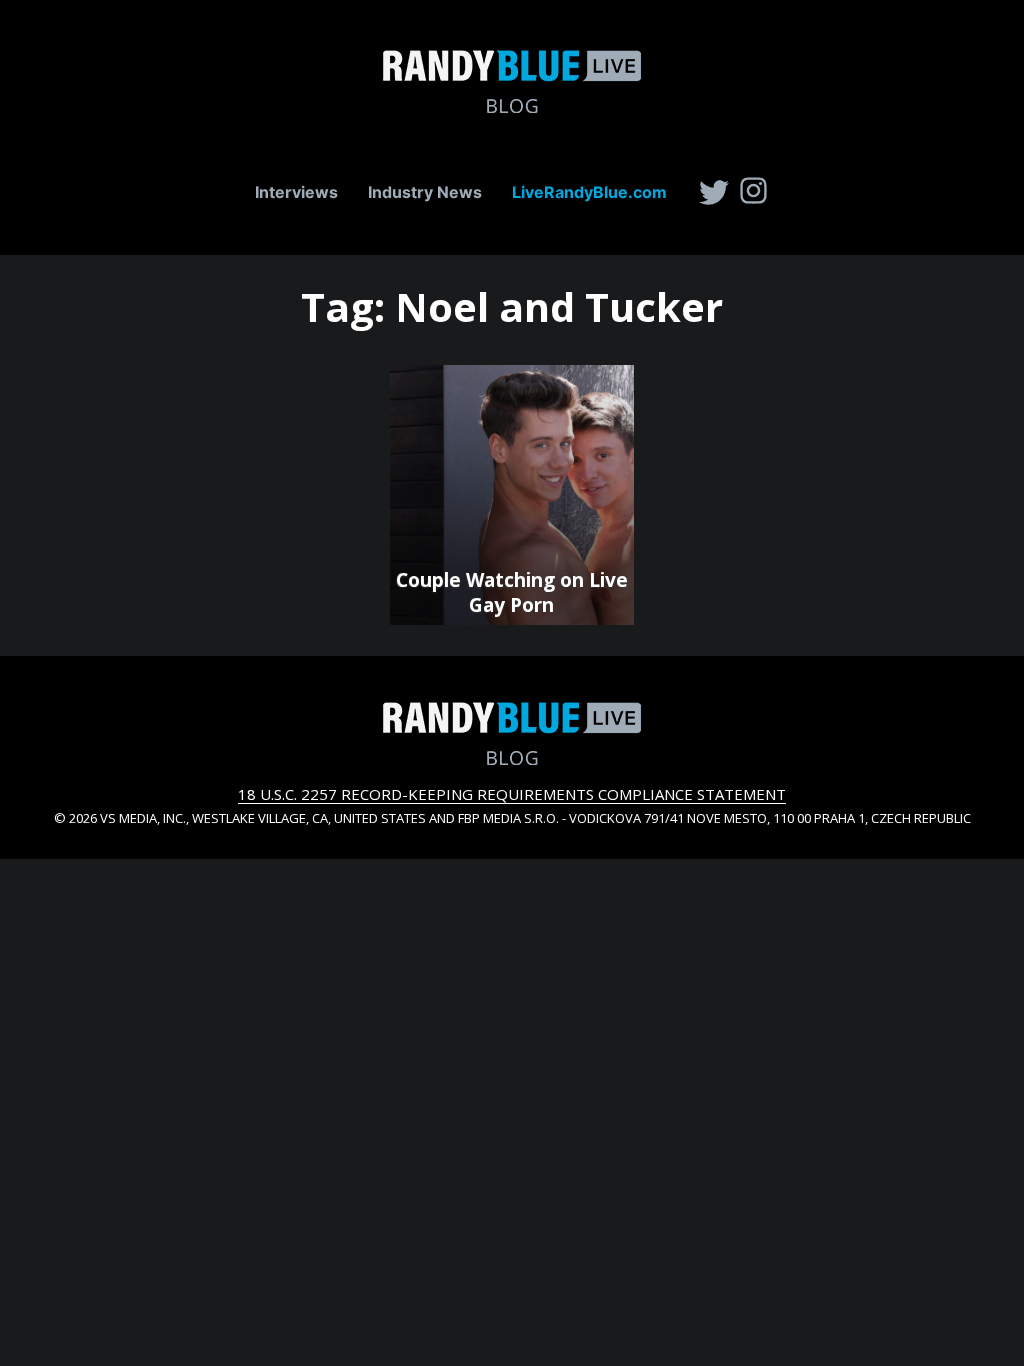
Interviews (296, 192)
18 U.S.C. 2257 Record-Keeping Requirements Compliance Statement (512, 794)
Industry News (425, 192)
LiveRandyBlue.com (589, 192)
